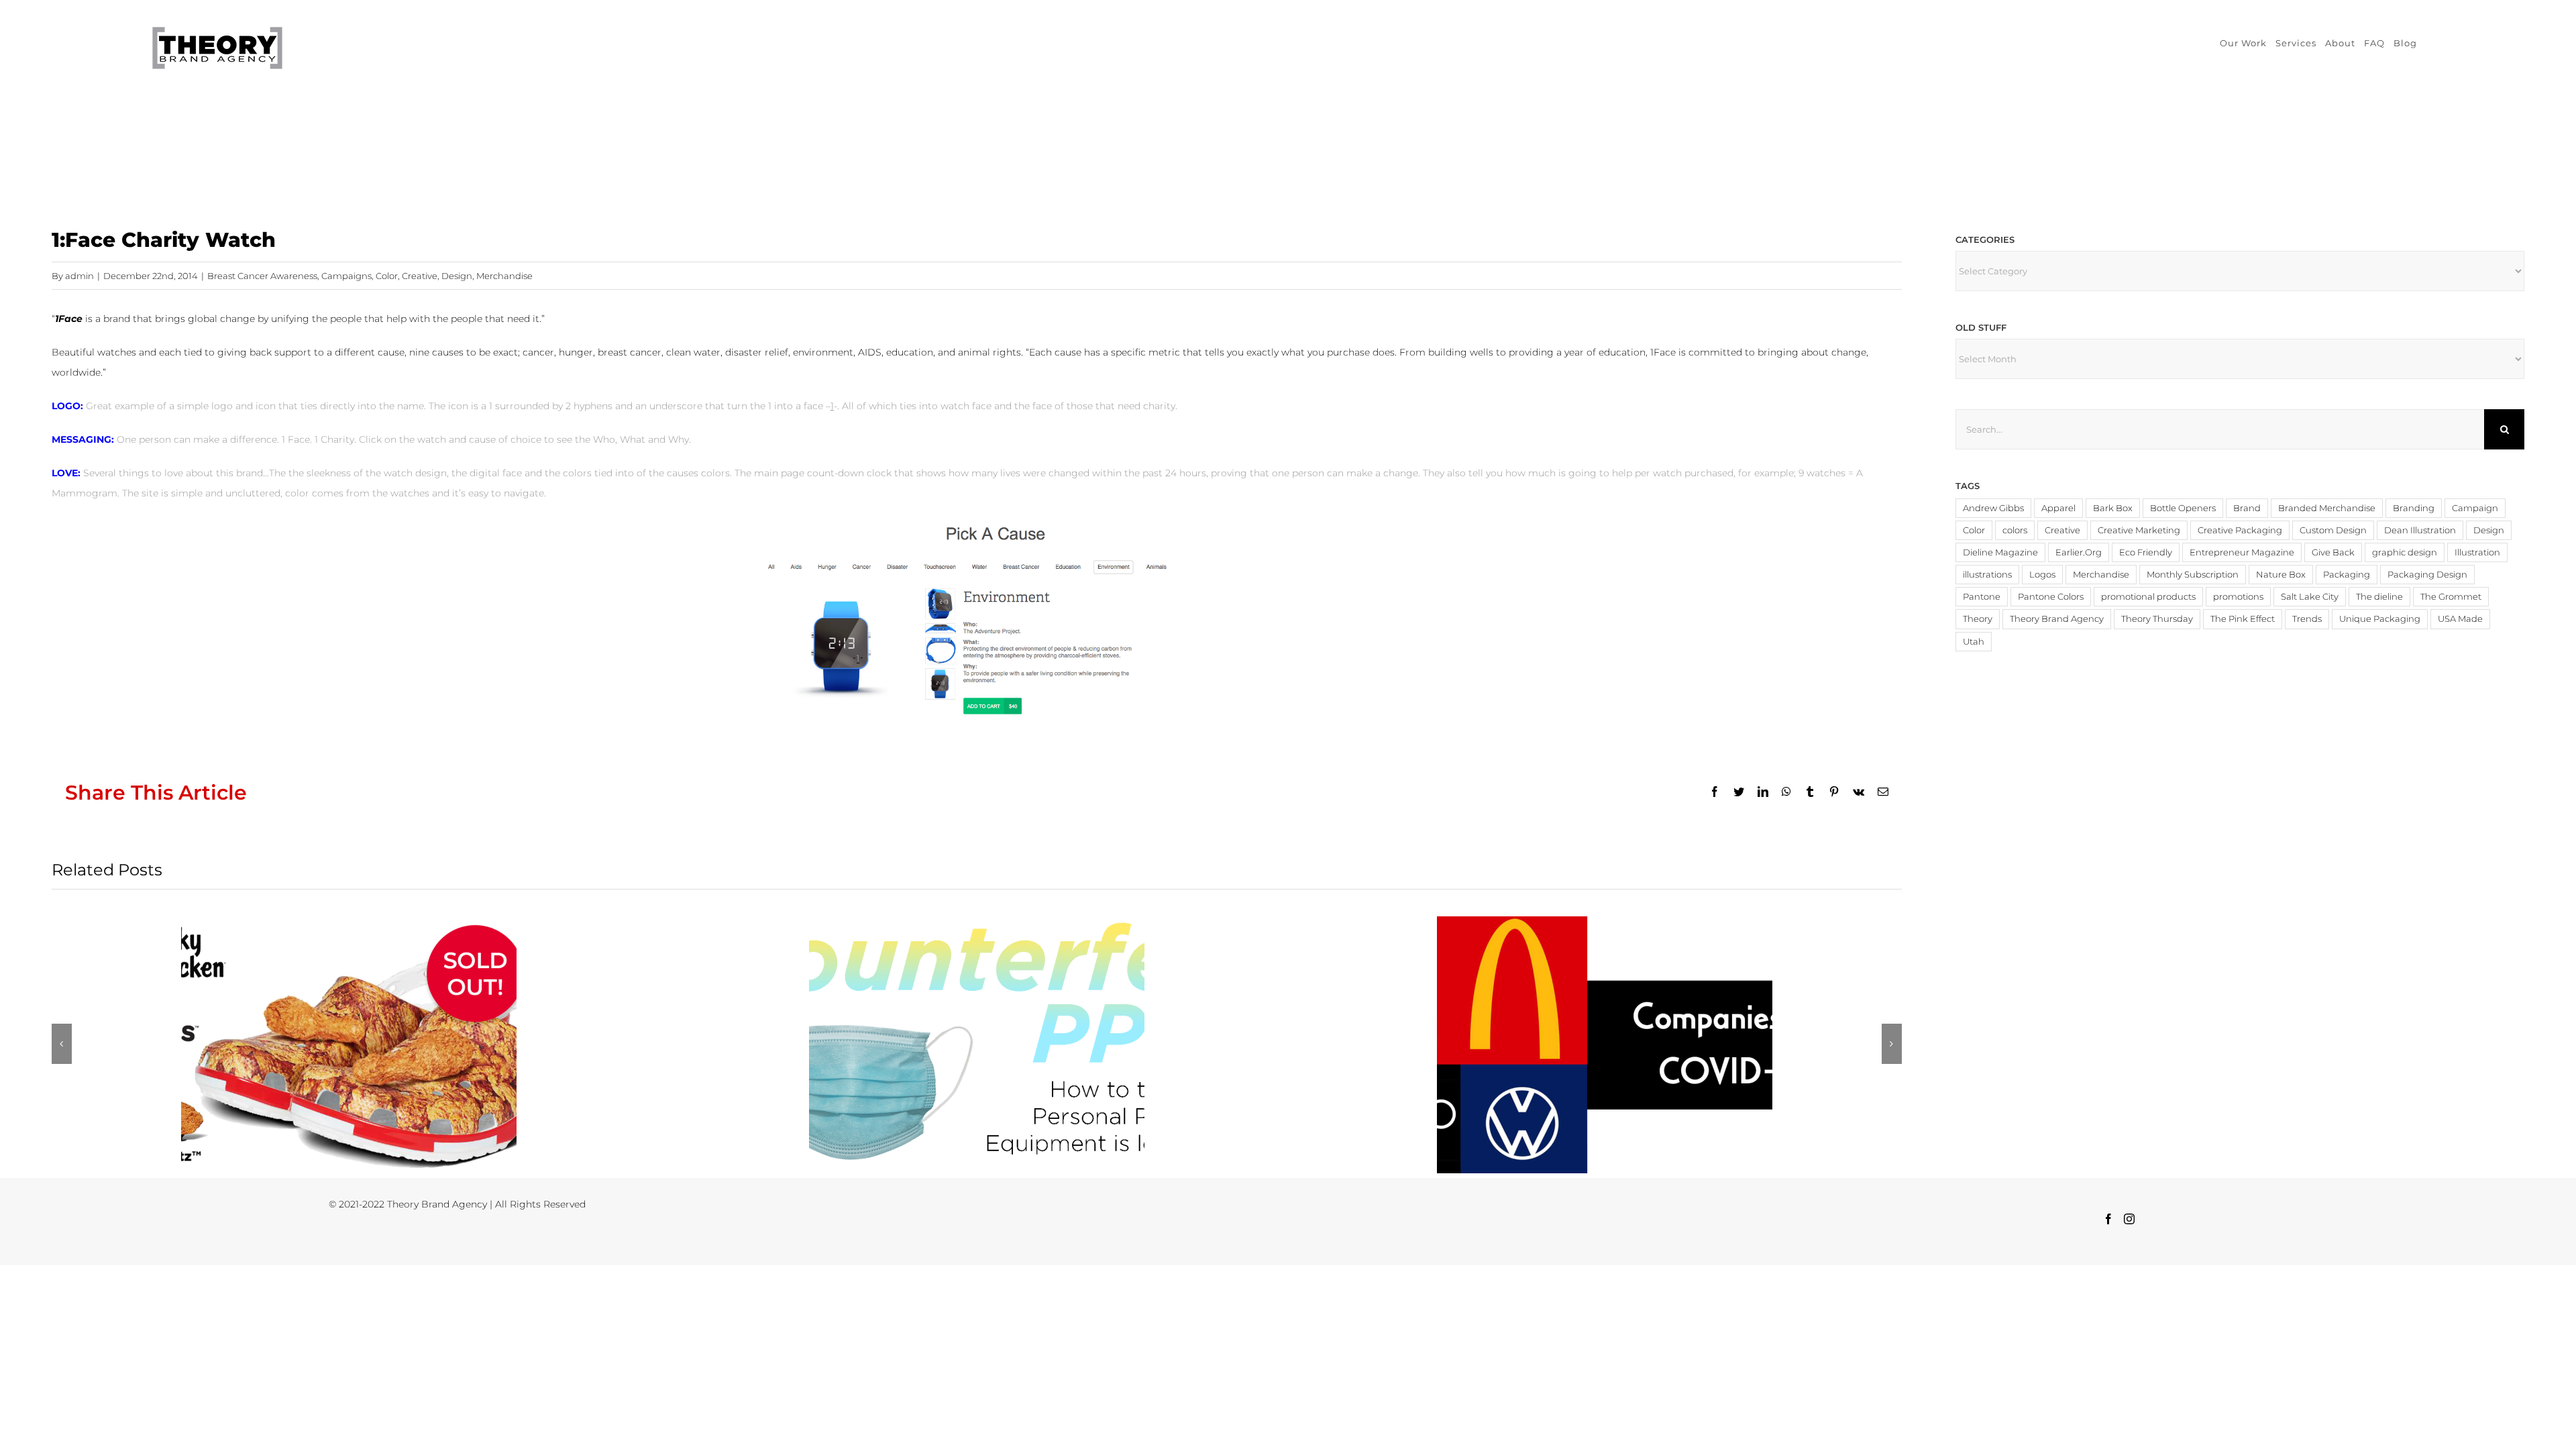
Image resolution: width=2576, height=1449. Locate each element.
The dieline (2379, 597)
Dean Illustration (2420, 530)
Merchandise (504, 276)
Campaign (2475, 508)
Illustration (2477, 552)
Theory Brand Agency (2057, 619)
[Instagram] (2129, 1219)
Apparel (2058, 508)
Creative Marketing (2139, 530)
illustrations (1987, 575)
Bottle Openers (2183, 508)
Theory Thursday (2157, 619)
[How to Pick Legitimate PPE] (977, 1045)
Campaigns (346, 276)
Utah (1974, 642)
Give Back (2333, 552)
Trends (2307, 619)
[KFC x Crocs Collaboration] (349, 1045)
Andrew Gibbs (1993, 508)
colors (2015, 530)
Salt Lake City (2310, 597)
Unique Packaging (2380, 619)
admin (79, 276)
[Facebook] (2108, 1219)
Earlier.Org (2079, 552)
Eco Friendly (2146, 552)
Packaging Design (2427, 575)
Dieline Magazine (2000, 552)
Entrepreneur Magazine (2242, 552)
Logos (2042, 575)
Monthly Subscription (2193, 575)
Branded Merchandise (2327, 508)
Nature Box (2281, 575)
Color (387, 276)
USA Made (2460, 619)
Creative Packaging (2240, 530)
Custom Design (2333, 530)
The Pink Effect (2243, 619)
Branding (2414, 508)
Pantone (1982, 597)
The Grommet (2451, 597)
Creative (420, 276)
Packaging (2347, 575)
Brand (2247, 508)
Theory (1978, 619)
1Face (69, 319)
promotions (2238, 597)
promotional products (2148, 597)
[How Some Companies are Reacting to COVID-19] (1605, 1045)
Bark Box (2113, 508)
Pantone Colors (2051, 597)
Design (457, 276)
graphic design (2405, 552)
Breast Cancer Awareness (262, 276)
